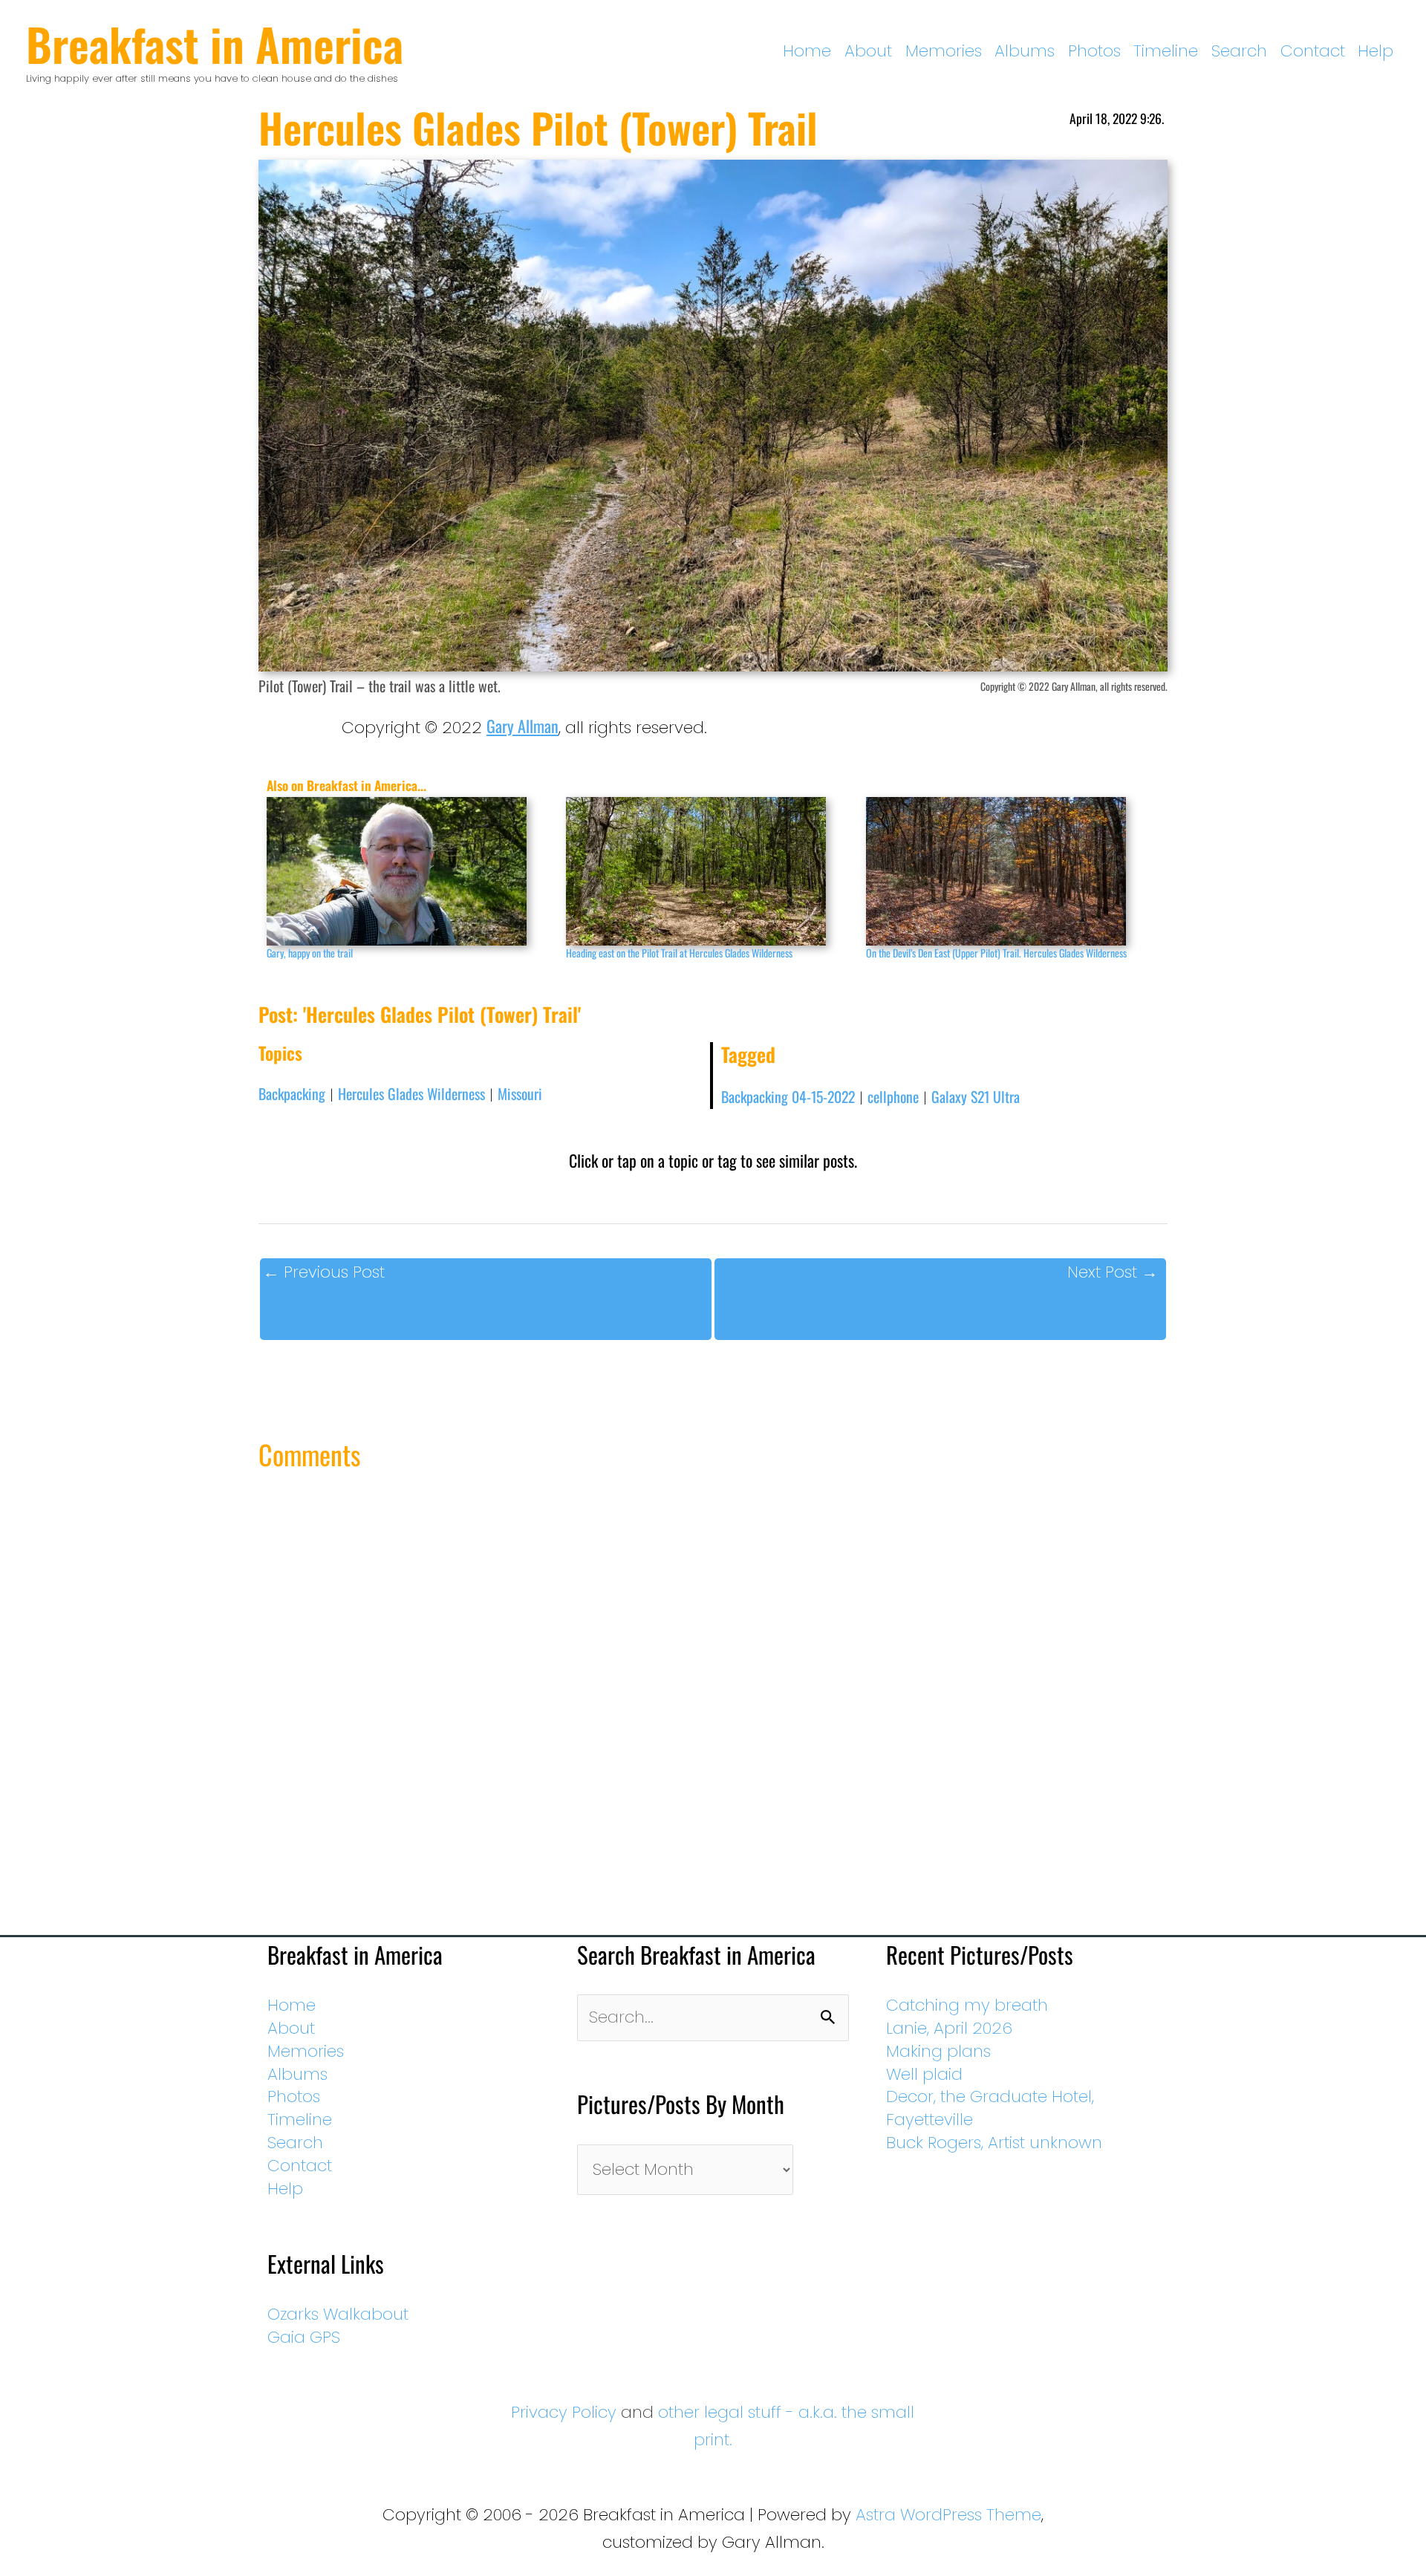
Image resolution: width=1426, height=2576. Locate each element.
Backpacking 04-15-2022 (788, 1096)
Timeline (1166, 51)
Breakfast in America (215, 43)
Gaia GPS (304, 2337)
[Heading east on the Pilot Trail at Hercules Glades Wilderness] (708, 871)
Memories (944, 51)
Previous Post (324, 1272)
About (868, 51)
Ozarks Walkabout (338, 2314)
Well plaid (924, 2074)
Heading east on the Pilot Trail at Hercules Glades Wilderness (679, 953)
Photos (1094, 51)
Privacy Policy (564, 2412)
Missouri (520, 1093)
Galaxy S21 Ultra (976, 1096)
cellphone (893, 1096)
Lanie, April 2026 (949, 2028)
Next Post (1113, 1272)
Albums (1025, 51)
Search (1239, 51)
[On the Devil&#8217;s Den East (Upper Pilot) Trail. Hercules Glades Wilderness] (1008, 871)
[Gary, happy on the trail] (409, 871)
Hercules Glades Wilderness (411, 1093)
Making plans (938, 2051)
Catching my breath (967, 2005)
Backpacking (292, 1093)
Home (807, 51)
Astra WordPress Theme (948, 2515)
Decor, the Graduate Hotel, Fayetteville (990, 2108)
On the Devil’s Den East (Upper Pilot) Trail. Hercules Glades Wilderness (996, 953)
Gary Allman (522, 726)
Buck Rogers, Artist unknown (994, 2143)
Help (1375, 51)
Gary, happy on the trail (310, 953)
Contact (1313, 51)
